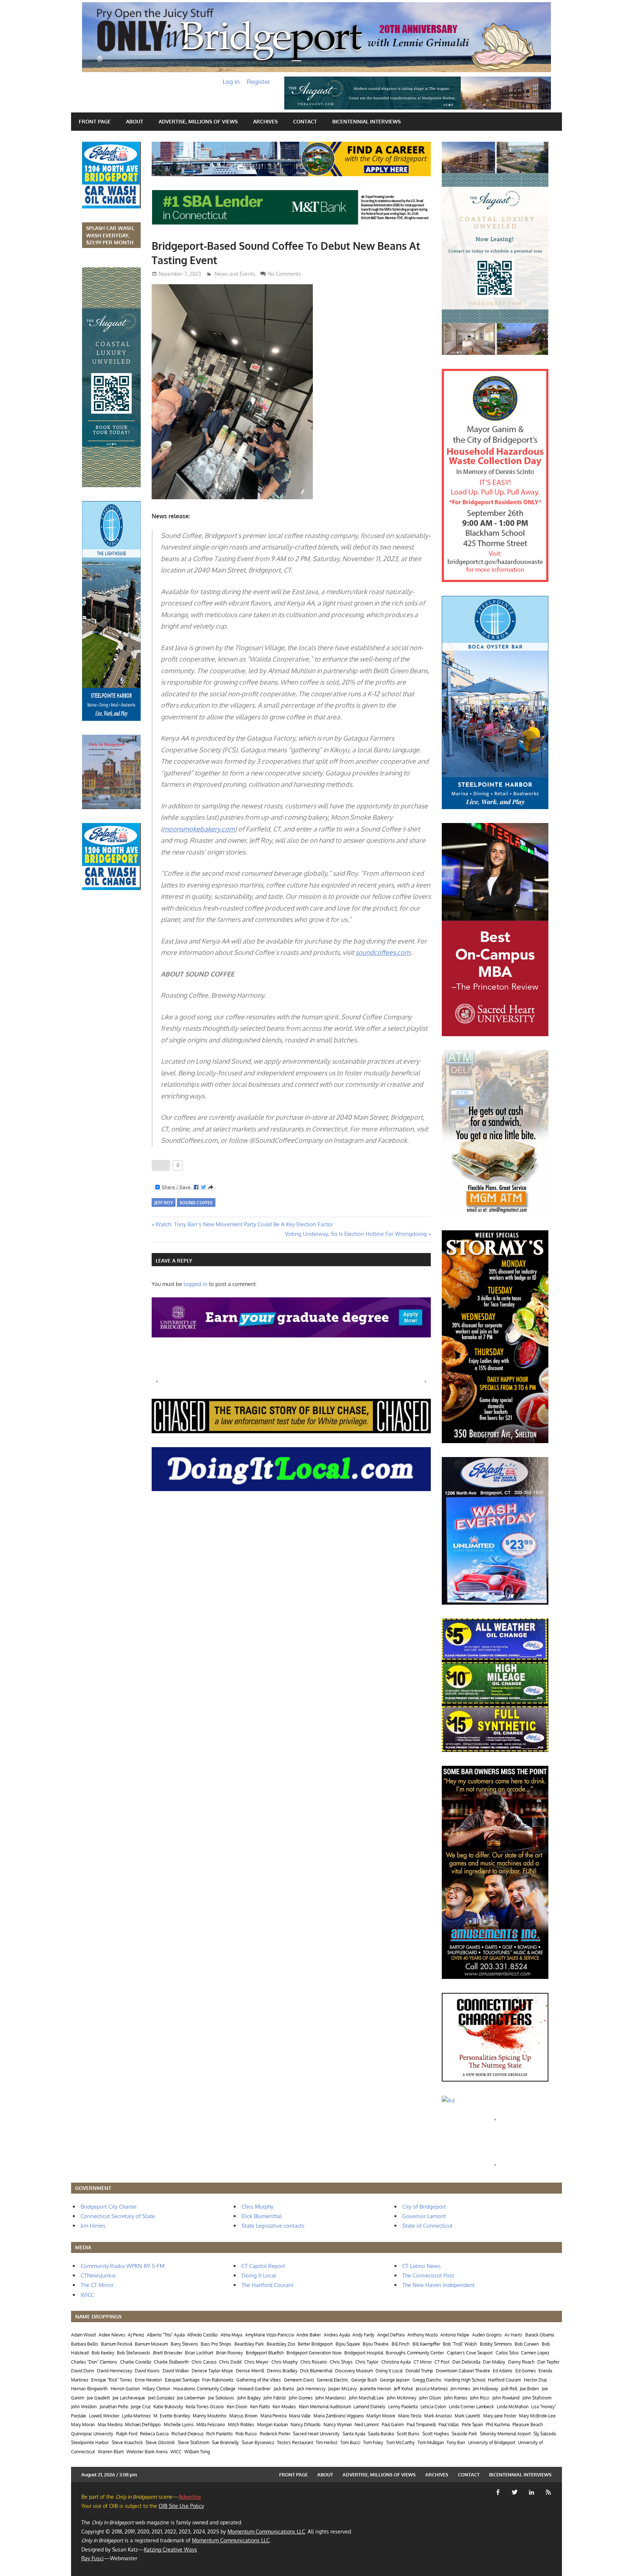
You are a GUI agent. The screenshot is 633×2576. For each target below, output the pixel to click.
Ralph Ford (127, 2434)
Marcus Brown (243, 2416)
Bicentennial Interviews (367, 121)
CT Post (442, 2362)
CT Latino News (421, 2266)
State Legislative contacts (273, 2226)
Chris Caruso (204, 2362)
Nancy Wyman (338, 2425)
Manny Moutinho (210, 2416)
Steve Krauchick (127, 2442)
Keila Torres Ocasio (205, 2407)
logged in (195, 1284)
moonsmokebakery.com (199, 829)
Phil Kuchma (498, 2425)
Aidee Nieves (112, 2335)
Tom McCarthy (400, 2442)
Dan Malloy (494, 2362)
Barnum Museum (151, 2344)
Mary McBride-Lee (537, 2416)
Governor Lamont (424, 2216)
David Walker (176, 2371)
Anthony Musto (423, 2335)
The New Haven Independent (438, 2285)
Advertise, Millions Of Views (198, 121)
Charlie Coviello (136, 2362)
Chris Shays (341, 2362)
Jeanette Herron (375, 2389)
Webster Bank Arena (147, 2452)
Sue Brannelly (225, 2442)
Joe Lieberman (191, 2398)
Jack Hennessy (311, 2389)
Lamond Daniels (369, 2407)
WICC (87, 2295)
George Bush (364, 2380)
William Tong (197, 2452)
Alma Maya (231, 2335)
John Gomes (301, 2398)
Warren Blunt (111, 2452)
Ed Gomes (526, 2371)
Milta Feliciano (211, 2425)
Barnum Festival (117, 2344)
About (135, 121)
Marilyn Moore (381, 2416)
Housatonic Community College (204, 2389)
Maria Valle (300, 2416)
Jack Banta (284, 2389)
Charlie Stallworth (171, 2362)
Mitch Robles (241, 2425)
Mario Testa (410, 2416)
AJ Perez (136, 2335)
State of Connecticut (427, 2226)
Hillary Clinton (156, 2389)
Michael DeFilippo (143, 2425)
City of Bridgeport (424, 2207)
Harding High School (465, 2380)
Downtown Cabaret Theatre (463, 2371)
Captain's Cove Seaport (470, 2353)
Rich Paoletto (219, 2434)
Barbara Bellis (85, 2344)
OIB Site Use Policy (181, 2506)
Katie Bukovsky (168, 2407)
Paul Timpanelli (421, 2425)
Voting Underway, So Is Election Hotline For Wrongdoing (356, 1234)
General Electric (333, 2380)
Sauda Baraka (381, 2434)
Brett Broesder (168, 2353)
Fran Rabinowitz (218, 2380)
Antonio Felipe (455, 2335)
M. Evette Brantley (172, 2416)
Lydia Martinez (136, 2416)
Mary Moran (83, 2425)
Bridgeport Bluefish (265, 2353)
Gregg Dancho (427, 2380)
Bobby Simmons (496, 2344)
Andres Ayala (337, 2335)
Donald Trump (419, 2371)
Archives (265, 121)
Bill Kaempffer (426, 2344)
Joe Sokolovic (221, 2398)
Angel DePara (391, 2335)
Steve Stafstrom (193, 2442)
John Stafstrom (537, 2398)
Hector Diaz (535, 2380)
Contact (305, 121)
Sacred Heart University (316, 2434)
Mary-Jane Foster (500, 2416)
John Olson (430, 2398)
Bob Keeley (103, 2353)
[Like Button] (161, 1165)
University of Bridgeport (492, 2442)
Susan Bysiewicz (258, 2442)
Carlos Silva (507, 2353)
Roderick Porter (275, 2434)
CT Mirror (423, 2362)
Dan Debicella (466, 2362)
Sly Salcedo (545, 2434)
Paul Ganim (393, 2425)
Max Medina (110, 2425)
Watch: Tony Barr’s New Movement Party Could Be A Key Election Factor (244, 1224)
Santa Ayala (354, 2434)
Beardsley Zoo (281, 2344)
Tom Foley (373, 2442)
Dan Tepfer (548, 2362)
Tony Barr (456, 2442)
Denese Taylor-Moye (212, 2371)
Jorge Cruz (141, 2407)
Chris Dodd (230, 2362)
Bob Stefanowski (134, 2353)
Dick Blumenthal (262, 2216)
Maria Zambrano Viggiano (339, 2416)
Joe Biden (529, 2389)
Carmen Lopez (535, 2353)
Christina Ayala (396, 2362)
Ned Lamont (367, 2425)
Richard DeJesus (188, 2434)
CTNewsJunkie (98, 2275)
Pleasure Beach (528, 2425)
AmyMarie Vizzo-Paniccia (269, 2335)
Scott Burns (408, 2434)
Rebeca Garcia (154, 2434)
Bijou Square (348, 2344)
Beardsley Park (249, 2344)
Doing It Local (259, 2275)
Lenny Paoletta (403, 2407)
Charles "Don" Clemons (94, 2362)
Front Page (95, 121)
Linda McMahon (513, 2407)
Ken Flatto (260, 2407)
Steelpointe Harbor (90, 2442)
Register (258, 81)
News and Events (235, 274)
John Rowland (506, 2398)
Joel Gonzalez (161, 2398)
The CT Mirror (97, 2285)
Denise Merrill (250, 2371)
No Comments (284, 274)
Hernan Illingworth (89, 2389)
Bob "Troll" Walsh (460, 2344)
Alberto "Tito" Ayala (166, 2335)
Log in (231, 81)
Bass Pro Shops (216, 2344)
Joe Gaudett (98, 2398)
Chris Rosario (314, 2362)
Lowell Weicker (104, 2416)
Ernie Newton (148, 2380)
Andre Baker (309, 2335)
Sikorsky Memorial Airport (505, 2434)
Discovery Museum (354, 2371)
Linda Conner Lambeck (471, 2407)
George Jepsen (395, 2380)
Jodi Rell (509, 2389)
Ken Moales (284, 2407)
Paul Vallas (449, 2425)
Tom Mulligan (431, 2442)
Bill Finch (401, 2344)
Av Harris (513, 2335)
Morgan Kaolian (273, 2425)
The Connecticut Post (428, 2275)
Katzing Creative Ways (171, 2549)
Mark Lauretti (467, 2416)
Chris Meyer (256, 2362)
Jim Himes (93, 2226)
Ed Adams (503, 2371)
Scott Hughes (436, 2434)
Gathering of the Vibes (259, 2380)
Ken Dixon (237, 2407)
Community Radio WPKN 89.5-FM (123, 2266)
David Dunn (83, 2371)
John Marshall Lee (366, 2398)
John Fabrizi (275, 2398)
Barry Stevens (184, 2344)
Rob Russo (246, 2434)
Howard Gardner (254, 2389)
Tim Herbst (327, 2442)
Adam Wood (83, 2335)
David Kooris (147, 2371)
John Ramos (456, 2398)
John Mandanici (331, 2398)
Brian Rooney (229, 2353)
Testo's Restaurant (295, 2442)
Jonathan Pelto (114, 2407)
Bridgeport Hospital (364, 2353)
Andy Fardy (363, 2335)
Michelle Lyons (179, 2425)
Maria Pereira (273, 2416)
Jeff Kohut (403, 2389)
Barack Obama (540, 2335)
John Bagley (249, 2398)
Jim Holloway (486, 2389)
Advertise (190, 2497)
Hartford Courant (504, 2380)
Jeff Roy (164, 1203)
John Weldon (84, 2407)
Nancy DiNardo (306, 2425)
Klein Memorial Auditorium (325, 2407)
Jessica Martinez (432, 2389)
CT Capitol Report (263, 2266)
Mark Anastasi (438, 2416)
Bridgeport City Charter (109, 2207)
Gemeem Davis (299, 2380)
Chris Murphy (257, 2207)
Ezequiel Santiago (182, 2380)
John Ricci (480, 2398)
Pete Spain (473, 2425)
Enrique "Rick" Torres (112, 2380)
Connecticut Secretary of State (118, 2216)
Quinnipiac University (92, 2434)
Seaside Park (464, 2434)
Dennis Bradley (282, 2371)
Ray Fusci (92, 2558)
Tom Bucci (350, 2442)
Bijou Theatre (376, 2344)
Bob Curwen (527, 2344)
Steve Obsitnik (160, 2442)
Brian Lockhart (199, 2353)
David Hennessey (115, 2371)
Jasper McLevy (343, 2389)
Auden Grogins (487, 2335)
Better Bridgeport (315, 2344)
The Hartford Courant (267, 2285)
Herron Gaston (125, 2389)
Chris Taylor (367, 2362)
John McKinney (402, 2398)
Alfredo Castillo (202, 2335)
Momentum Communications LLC (266, 2531)
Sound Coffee (196, 1203)
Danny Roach (521, 2362)
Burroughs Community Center (415, 2353)
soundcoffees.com (383, 952)
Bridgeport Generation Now (314, 2353)
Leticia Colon (433, 2407)
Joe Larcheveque (129, 2398)
